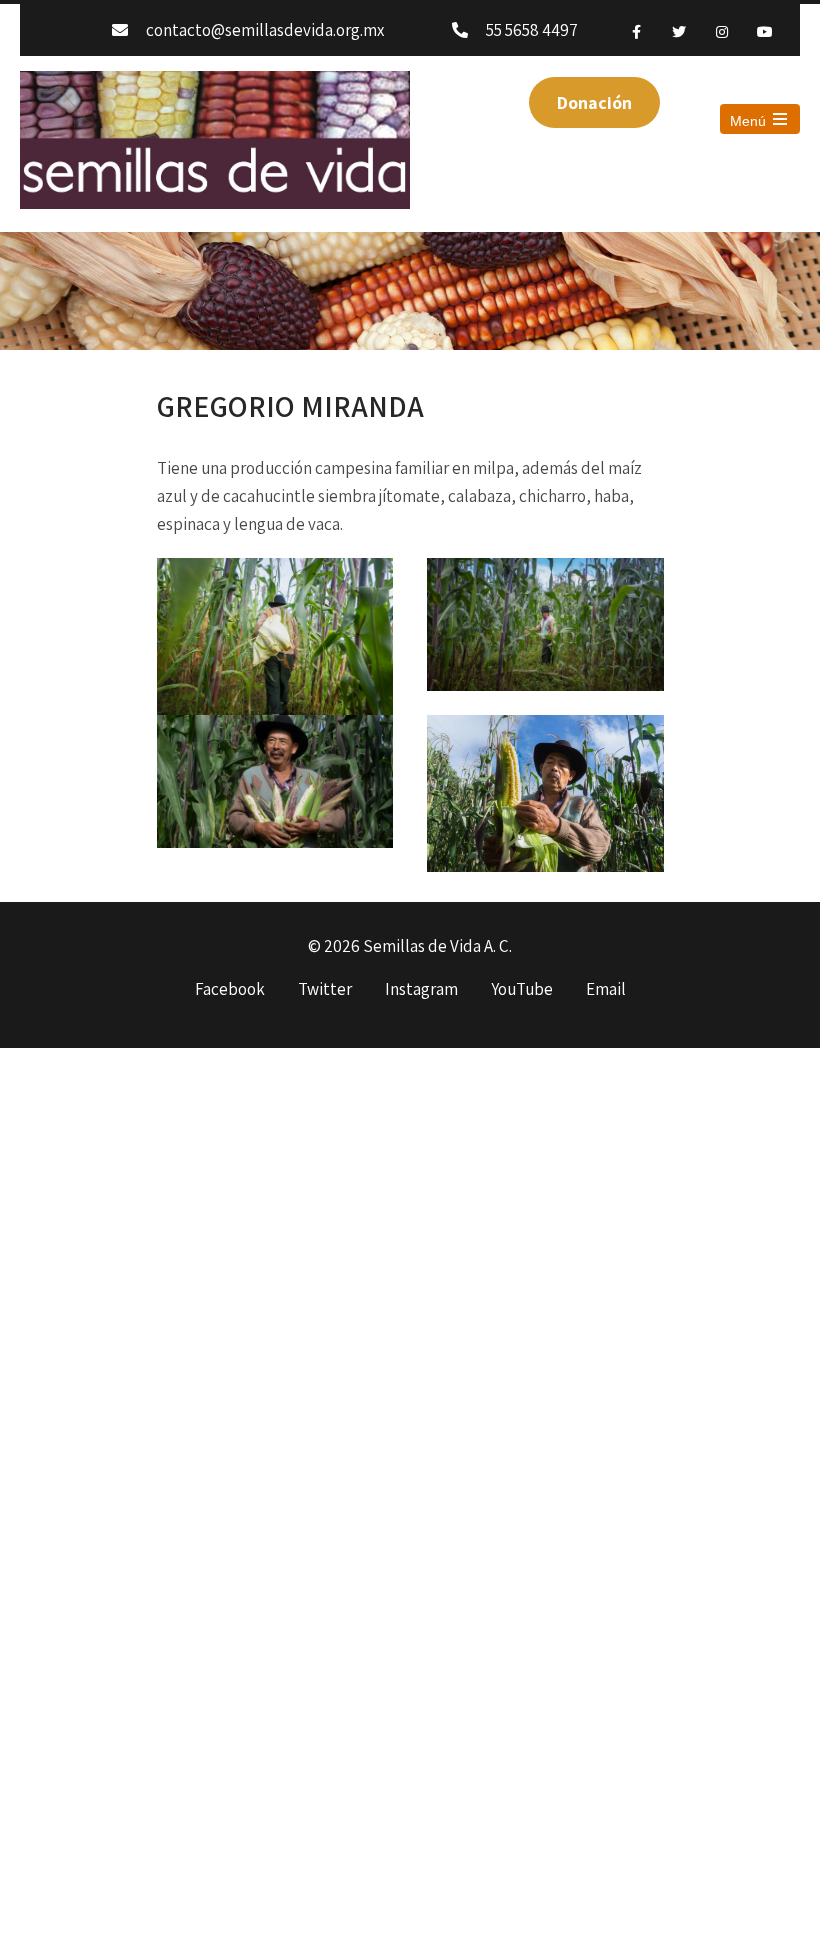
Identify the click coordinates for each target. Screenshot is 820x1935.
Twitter (325, 990)
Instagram (421, 990)
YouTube (522, 990)
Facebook (230, 990)
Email (606, 990)
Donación (594, 102)
